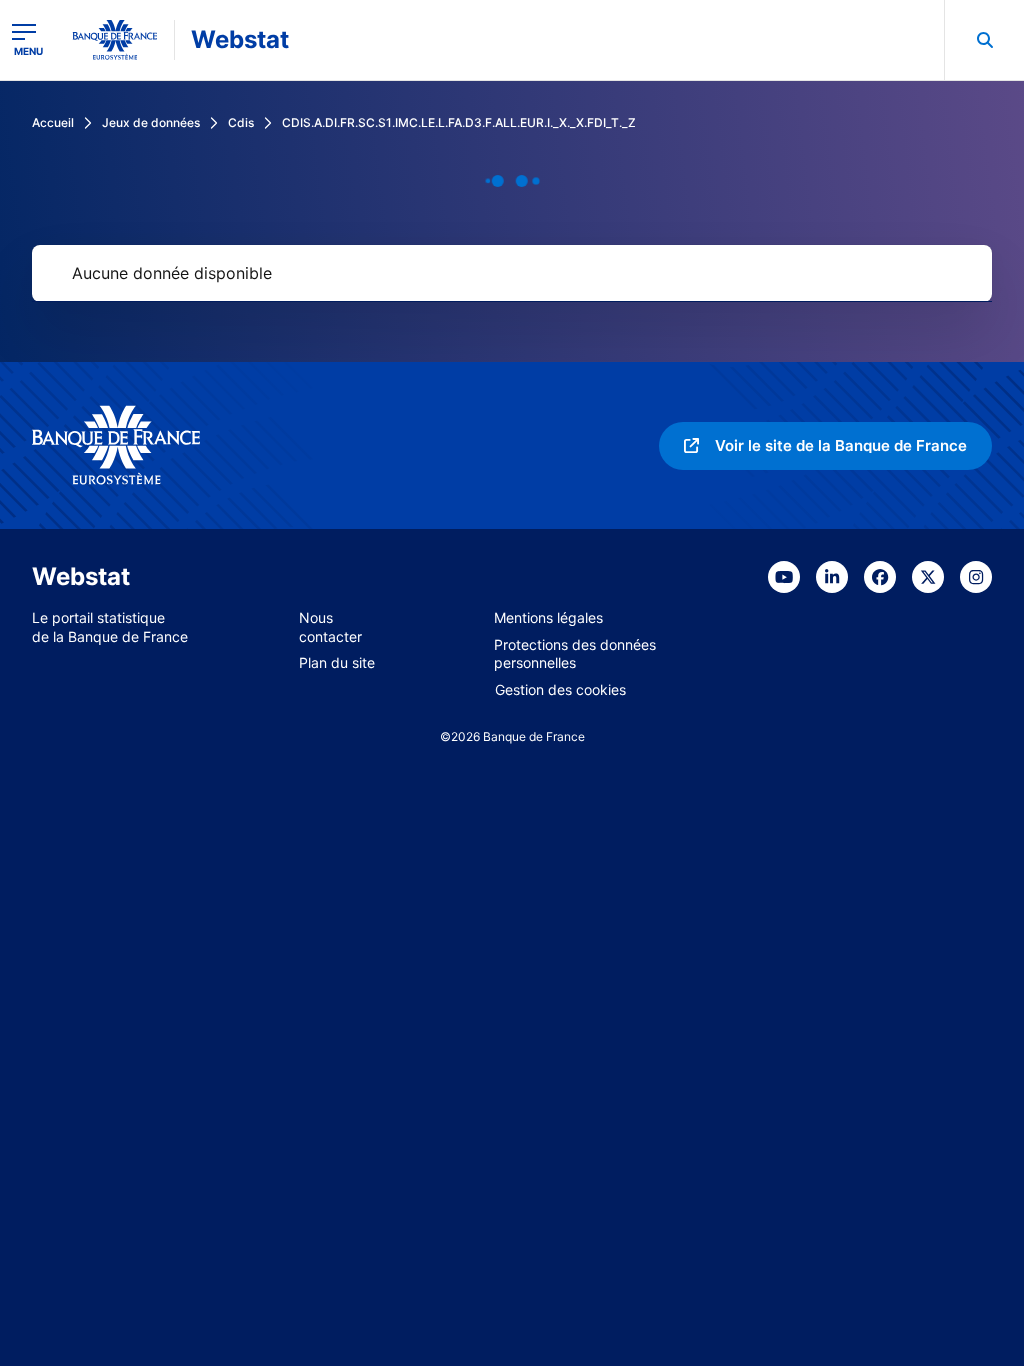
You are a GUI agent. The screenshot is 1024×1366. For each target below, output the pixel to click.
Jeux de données (151, 122)
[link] (825, 446)
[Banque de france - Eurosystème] (115, 40)
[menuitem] (984, 40)
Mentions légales (548, 617)
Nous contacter (330, 627)
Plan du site (337, 662)
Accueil (53, 122)
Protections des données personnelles (575, 654)
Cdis (241, 122)
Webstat (240, 39)
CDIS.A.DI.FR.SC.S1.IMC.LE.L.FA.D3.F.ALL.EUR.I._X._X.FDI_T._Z (459, 122)
